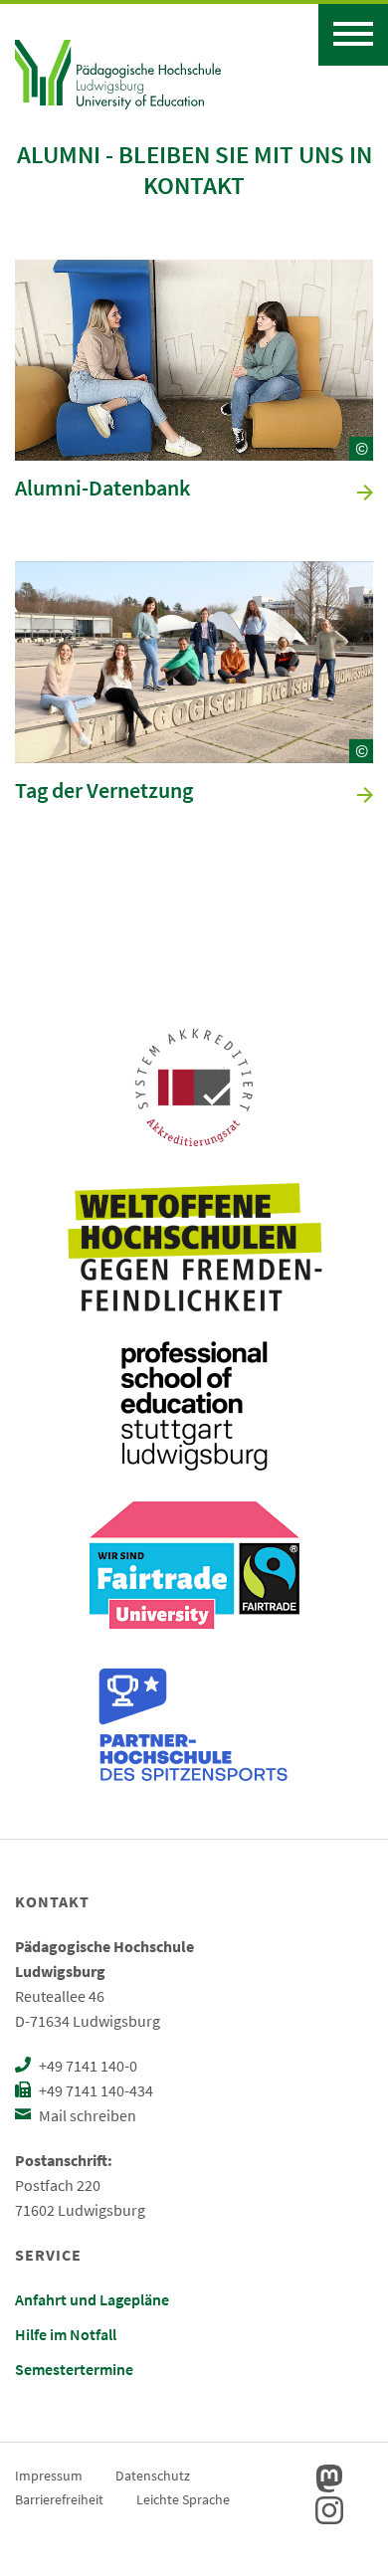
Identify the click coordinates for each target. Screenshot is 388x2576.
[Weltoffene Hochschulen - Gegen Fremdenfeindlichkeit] (194, 1247)
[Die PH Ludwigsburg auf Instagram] (329, 2510)
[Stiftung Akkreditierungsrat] (194, 1088)
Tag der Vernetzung (104, 791)
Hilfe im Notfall (66, 2334)
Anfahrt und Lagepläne (92, 2299)
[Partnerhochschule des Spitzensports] (194, 1724)
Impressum (49, 2476)
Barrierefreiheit (59, 2499)
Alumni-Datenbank (102, 489)
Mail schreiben (86, 2115)
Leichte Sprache (183, 2499)
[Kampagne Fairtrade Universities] (194, 1565)
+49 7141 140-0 (87, 2066)
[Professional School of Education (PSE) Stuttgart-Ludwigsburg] (194, 1406)
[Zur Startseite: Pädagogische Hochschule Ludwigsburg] (118, 72)
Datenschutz (153, 2476)
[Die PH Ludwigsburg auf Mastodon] (329, 2478)
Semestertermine (74, 2369)
